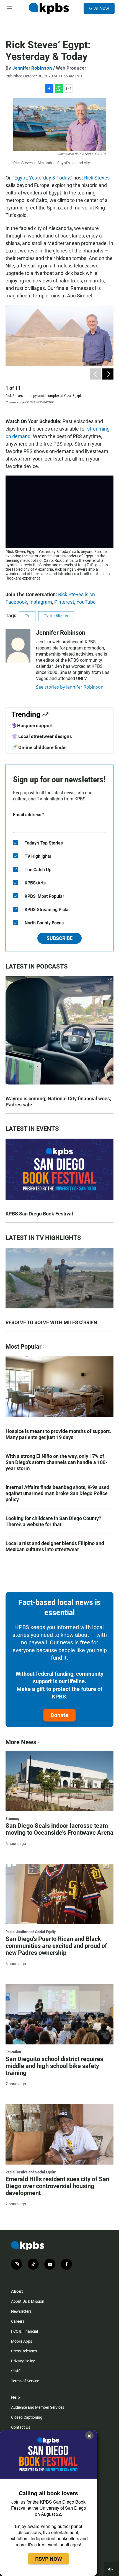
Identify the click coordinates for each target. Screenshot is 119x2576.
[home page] (49, 8)
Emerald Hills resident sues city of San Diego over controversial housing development (57, 2186)
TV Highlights (56, 616)
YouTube (86, 602)
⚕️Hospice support (32, 725)
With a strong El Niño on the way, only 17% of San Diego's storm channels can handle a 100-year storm (56, 1462)
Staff (15, 2371)
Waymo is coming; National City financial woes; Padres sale (58, 1102)
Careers (18, 2321)
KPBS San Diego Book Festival (39, 1214)
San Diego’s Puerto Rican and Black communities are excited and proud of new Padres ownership (56, 1946)
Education (13, 2052)
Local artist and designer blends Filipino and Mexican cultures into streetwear (55, 1546)
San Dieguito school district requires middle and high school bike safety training (54, 2066)
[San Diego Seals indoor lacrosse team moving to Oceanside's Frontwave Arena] (59, 1781)
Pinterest (64, 602)
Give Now (99, 8)
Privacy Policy (23, 2361)
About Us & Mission (28, 2301)
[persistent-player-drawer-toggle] (112, 2569)
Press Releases (24, 2351)
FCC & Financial (24, 2331)
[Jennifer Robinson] (18, 646)
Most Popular (24, 1347)
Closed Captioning (27, 2417)
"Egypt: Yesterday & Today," (42, 178)
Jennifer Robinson (32, 68)
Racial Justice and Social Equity (31, 1932)
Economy (12, 1819)
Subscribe (59, 938)
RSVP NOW (49, 2559)
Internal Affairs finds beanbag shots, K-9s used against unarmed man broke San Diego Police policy (57, 1493)
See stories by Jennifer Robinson (70, 687)
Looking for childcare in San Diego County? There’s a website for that (53, 1521)
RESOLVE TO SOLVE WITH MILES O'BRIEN (51, 1322)
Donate (59, 1715)
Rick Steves (97, 178)
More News (21, 1742)
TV (27, 616)
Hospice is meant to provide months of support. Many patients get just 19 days (58, 1434)
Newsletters (21, 2311)
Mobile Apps (22, 2341)
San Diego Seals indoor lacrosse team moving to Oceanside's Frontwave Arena (59, 1829)
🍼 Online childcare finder (39, 747)
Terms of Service (25, 2381)
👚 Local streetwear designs (42, 736)
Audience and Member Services (38, 2407)
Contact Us (21, 2427)
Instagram (41, 602)
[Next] (108, 374)
